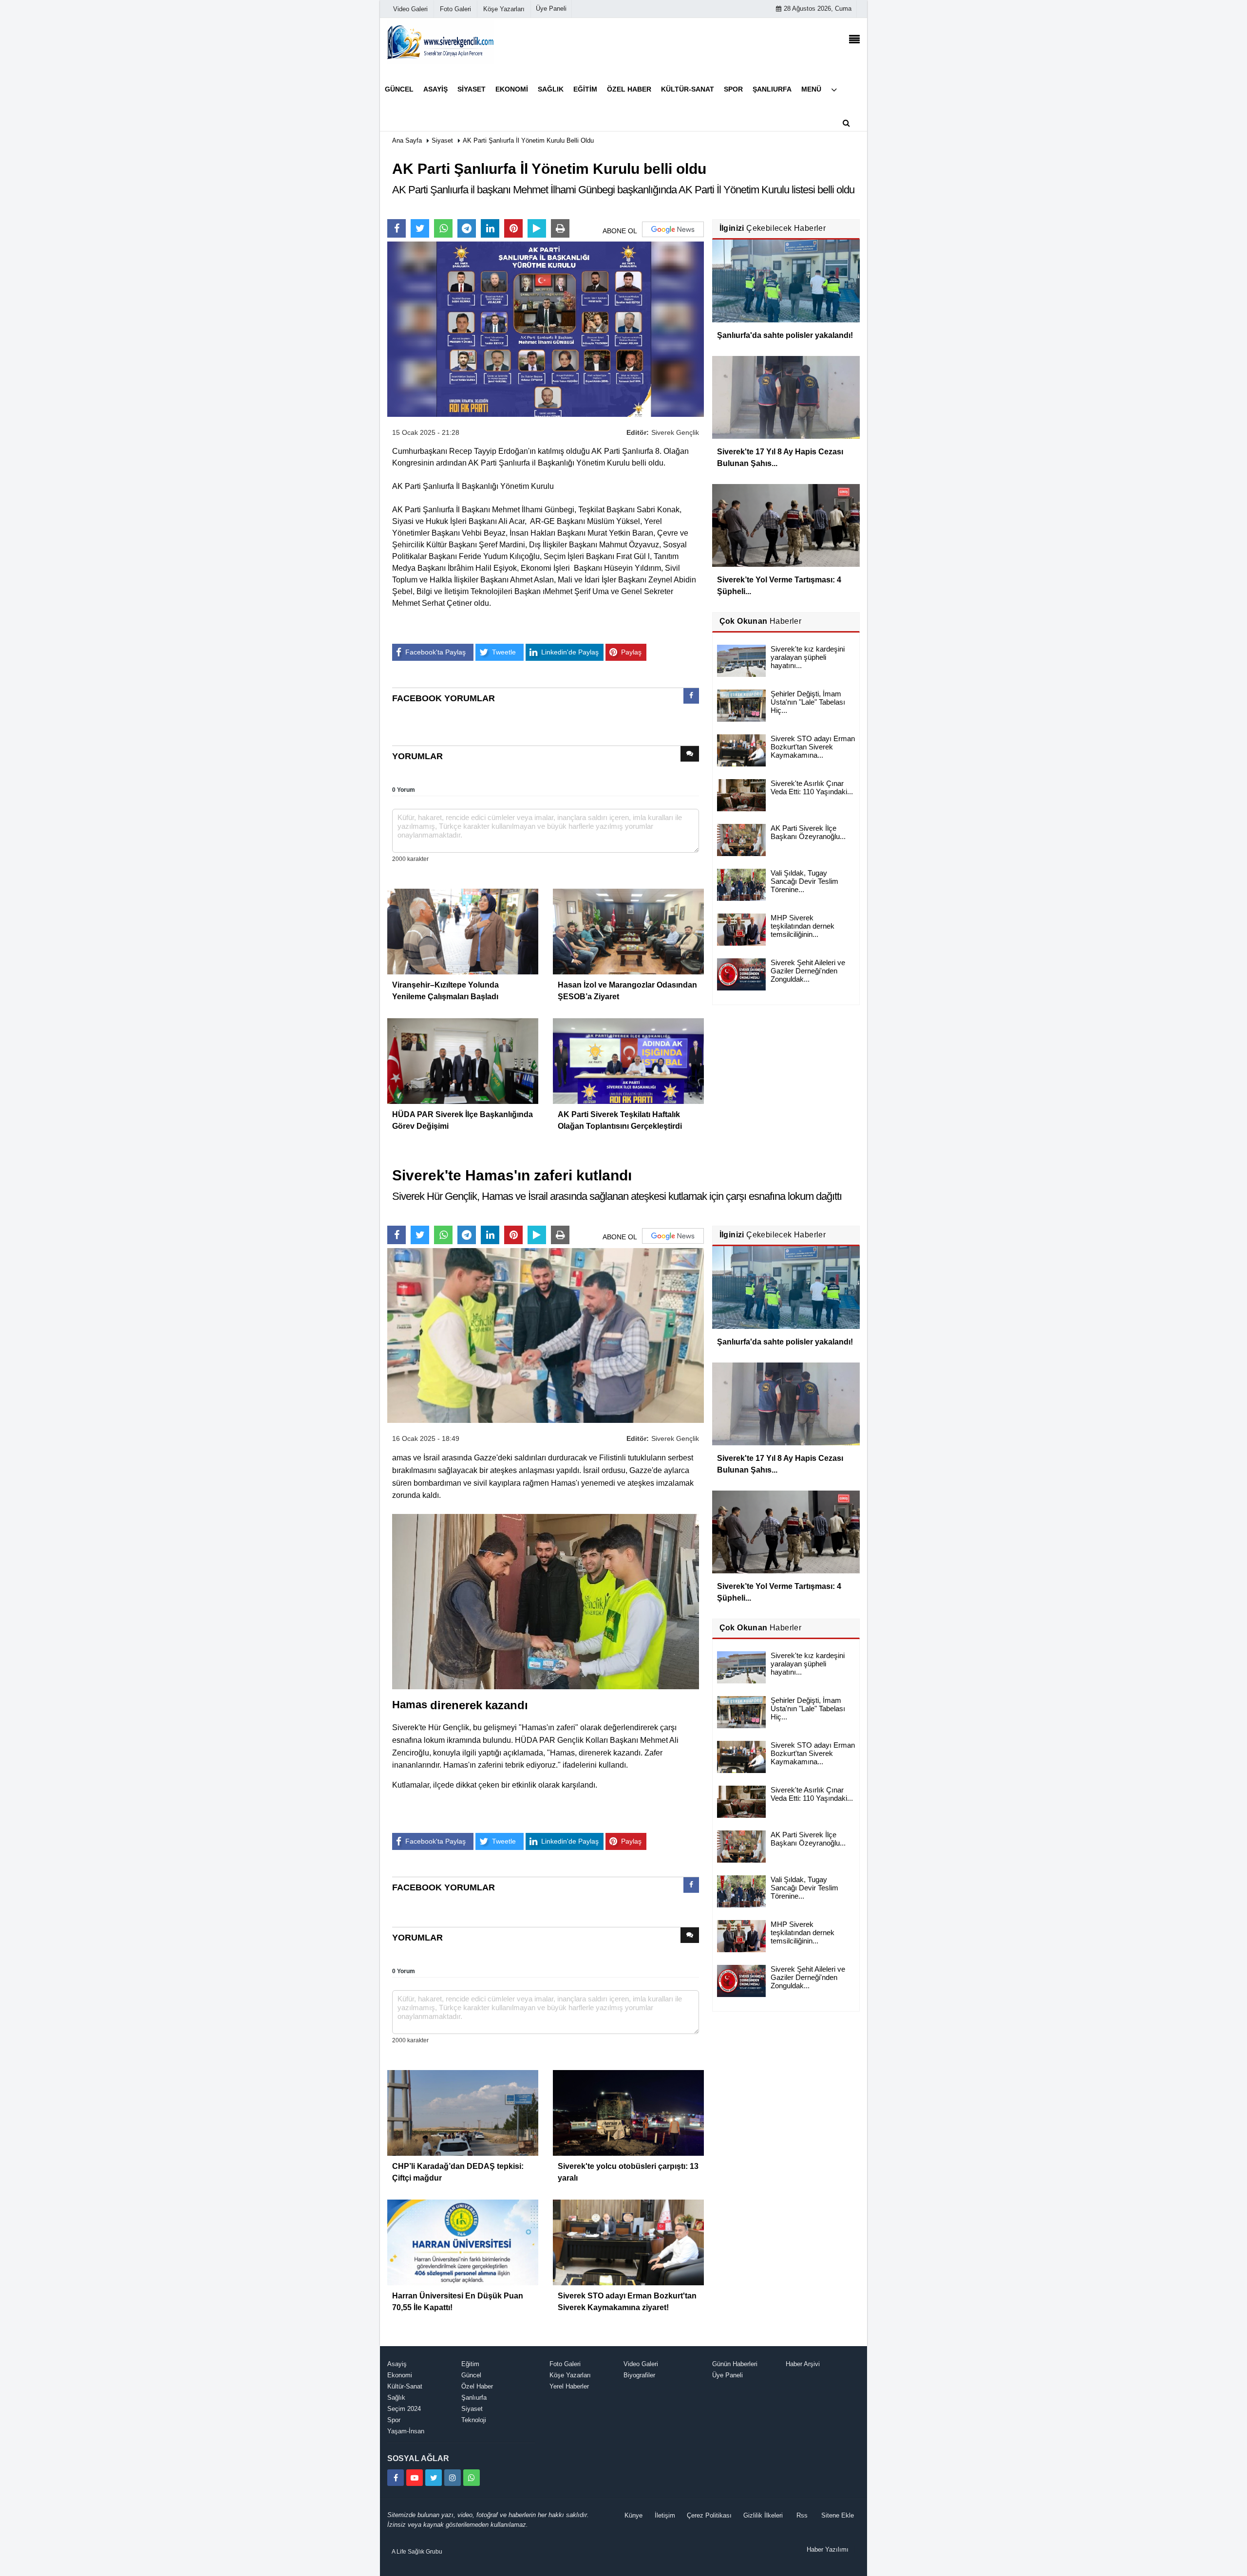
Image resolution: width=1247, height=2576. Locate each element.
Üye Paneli (551, 9)
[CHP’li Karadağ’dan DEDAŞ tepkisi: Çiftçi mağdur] (463, 2112)
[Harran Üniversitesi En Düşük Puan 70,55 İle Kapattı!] (463, 2242)
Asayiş (397, 2364)
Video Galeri (641, 2364)
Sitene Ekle (838, 2515)
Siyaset (442, 140)
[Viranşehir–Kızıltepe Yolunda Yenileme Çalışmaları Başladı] (463, 931)
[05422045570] (472, 2478)
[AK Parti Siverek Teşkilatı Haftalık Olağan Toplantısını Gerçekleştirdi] (628, 1060)
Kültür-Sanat (405, 2386)
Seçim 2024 (404, 2409)
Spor (394, 2420)
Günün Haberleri (735, 2364)
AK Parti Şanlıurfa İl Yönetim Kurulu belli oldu (528, 140)
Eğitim (470, 2364)
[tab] (691, 698)
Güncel (471, 2375)
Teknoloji (474, 2420)
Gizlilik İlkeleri (763, 2515)
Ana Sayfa (407, 140)
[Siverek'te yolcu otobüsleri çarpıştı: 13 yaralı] (628, 2112)
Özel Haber (477, 2386)
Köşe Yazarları (570, 2375)
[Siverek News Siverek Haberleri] (441, 41)
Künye (633, 2515)
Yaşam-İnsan (406, 2431)
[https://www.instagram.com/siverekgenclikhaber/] (453, 2478)
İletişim (665, 2515)
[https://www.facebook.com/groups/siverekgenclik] (396, 2478)
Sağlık (396, 2398)
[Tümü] (834, 89)
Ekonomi (400, 2375)
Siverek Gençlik (675, 432)
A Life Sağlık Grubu (417, 2552)
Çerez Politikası (709, 2515)
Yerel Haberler (569, 2386)
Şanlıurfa (474, 2398)
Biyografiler (639, 2375)
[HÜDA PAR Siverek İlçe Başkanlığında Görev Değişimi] (463, 1060)
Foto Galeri (565, 2364)
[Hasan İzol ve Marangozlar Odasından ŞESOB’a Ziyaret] (628, 931)
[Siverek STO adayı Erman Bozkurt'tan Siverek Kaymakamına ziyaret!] (628, 2242)
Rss (802, 2515)
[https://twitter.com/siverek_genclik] (434, 2478)
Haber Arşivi (803, 2364)
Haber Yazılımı (828, 2549)
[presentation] (691, 696)
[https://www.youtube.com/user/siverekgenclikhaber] (415, 2478)
